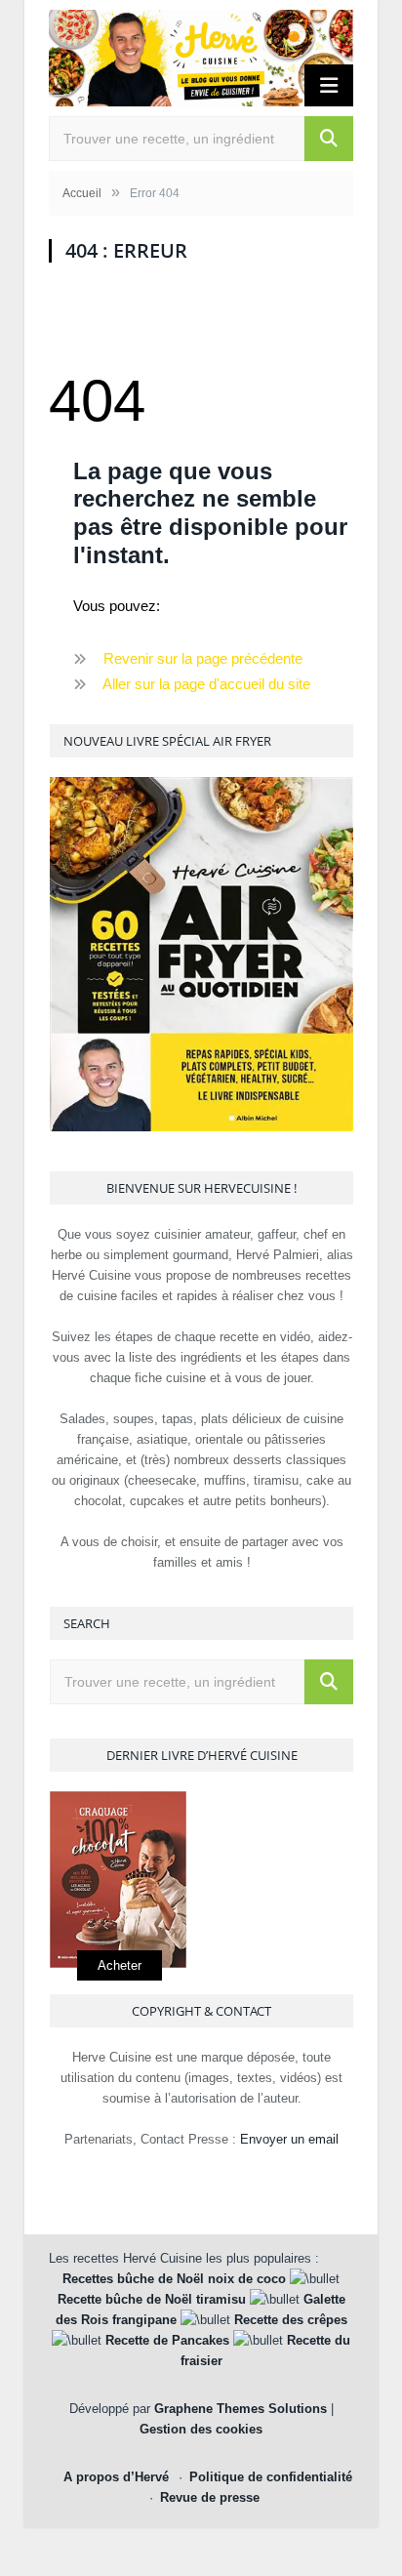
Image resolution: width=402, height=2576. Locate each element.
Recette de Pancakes (167, 2340)
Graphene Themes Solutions (241, 2409)
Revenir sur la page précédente (203, 658)
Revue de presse (210, 2497)
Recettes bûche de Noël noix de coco (174, 2279)
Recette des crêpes (291, 2320)
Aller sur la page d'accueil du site (206, 684)
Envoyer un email (289, 2139)
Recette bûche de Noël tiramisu (152, 2299)
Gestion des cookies (201, 2429)
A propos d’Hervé (116, 2477)
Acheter (120, 1965)
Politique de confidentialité (271, 2477)
